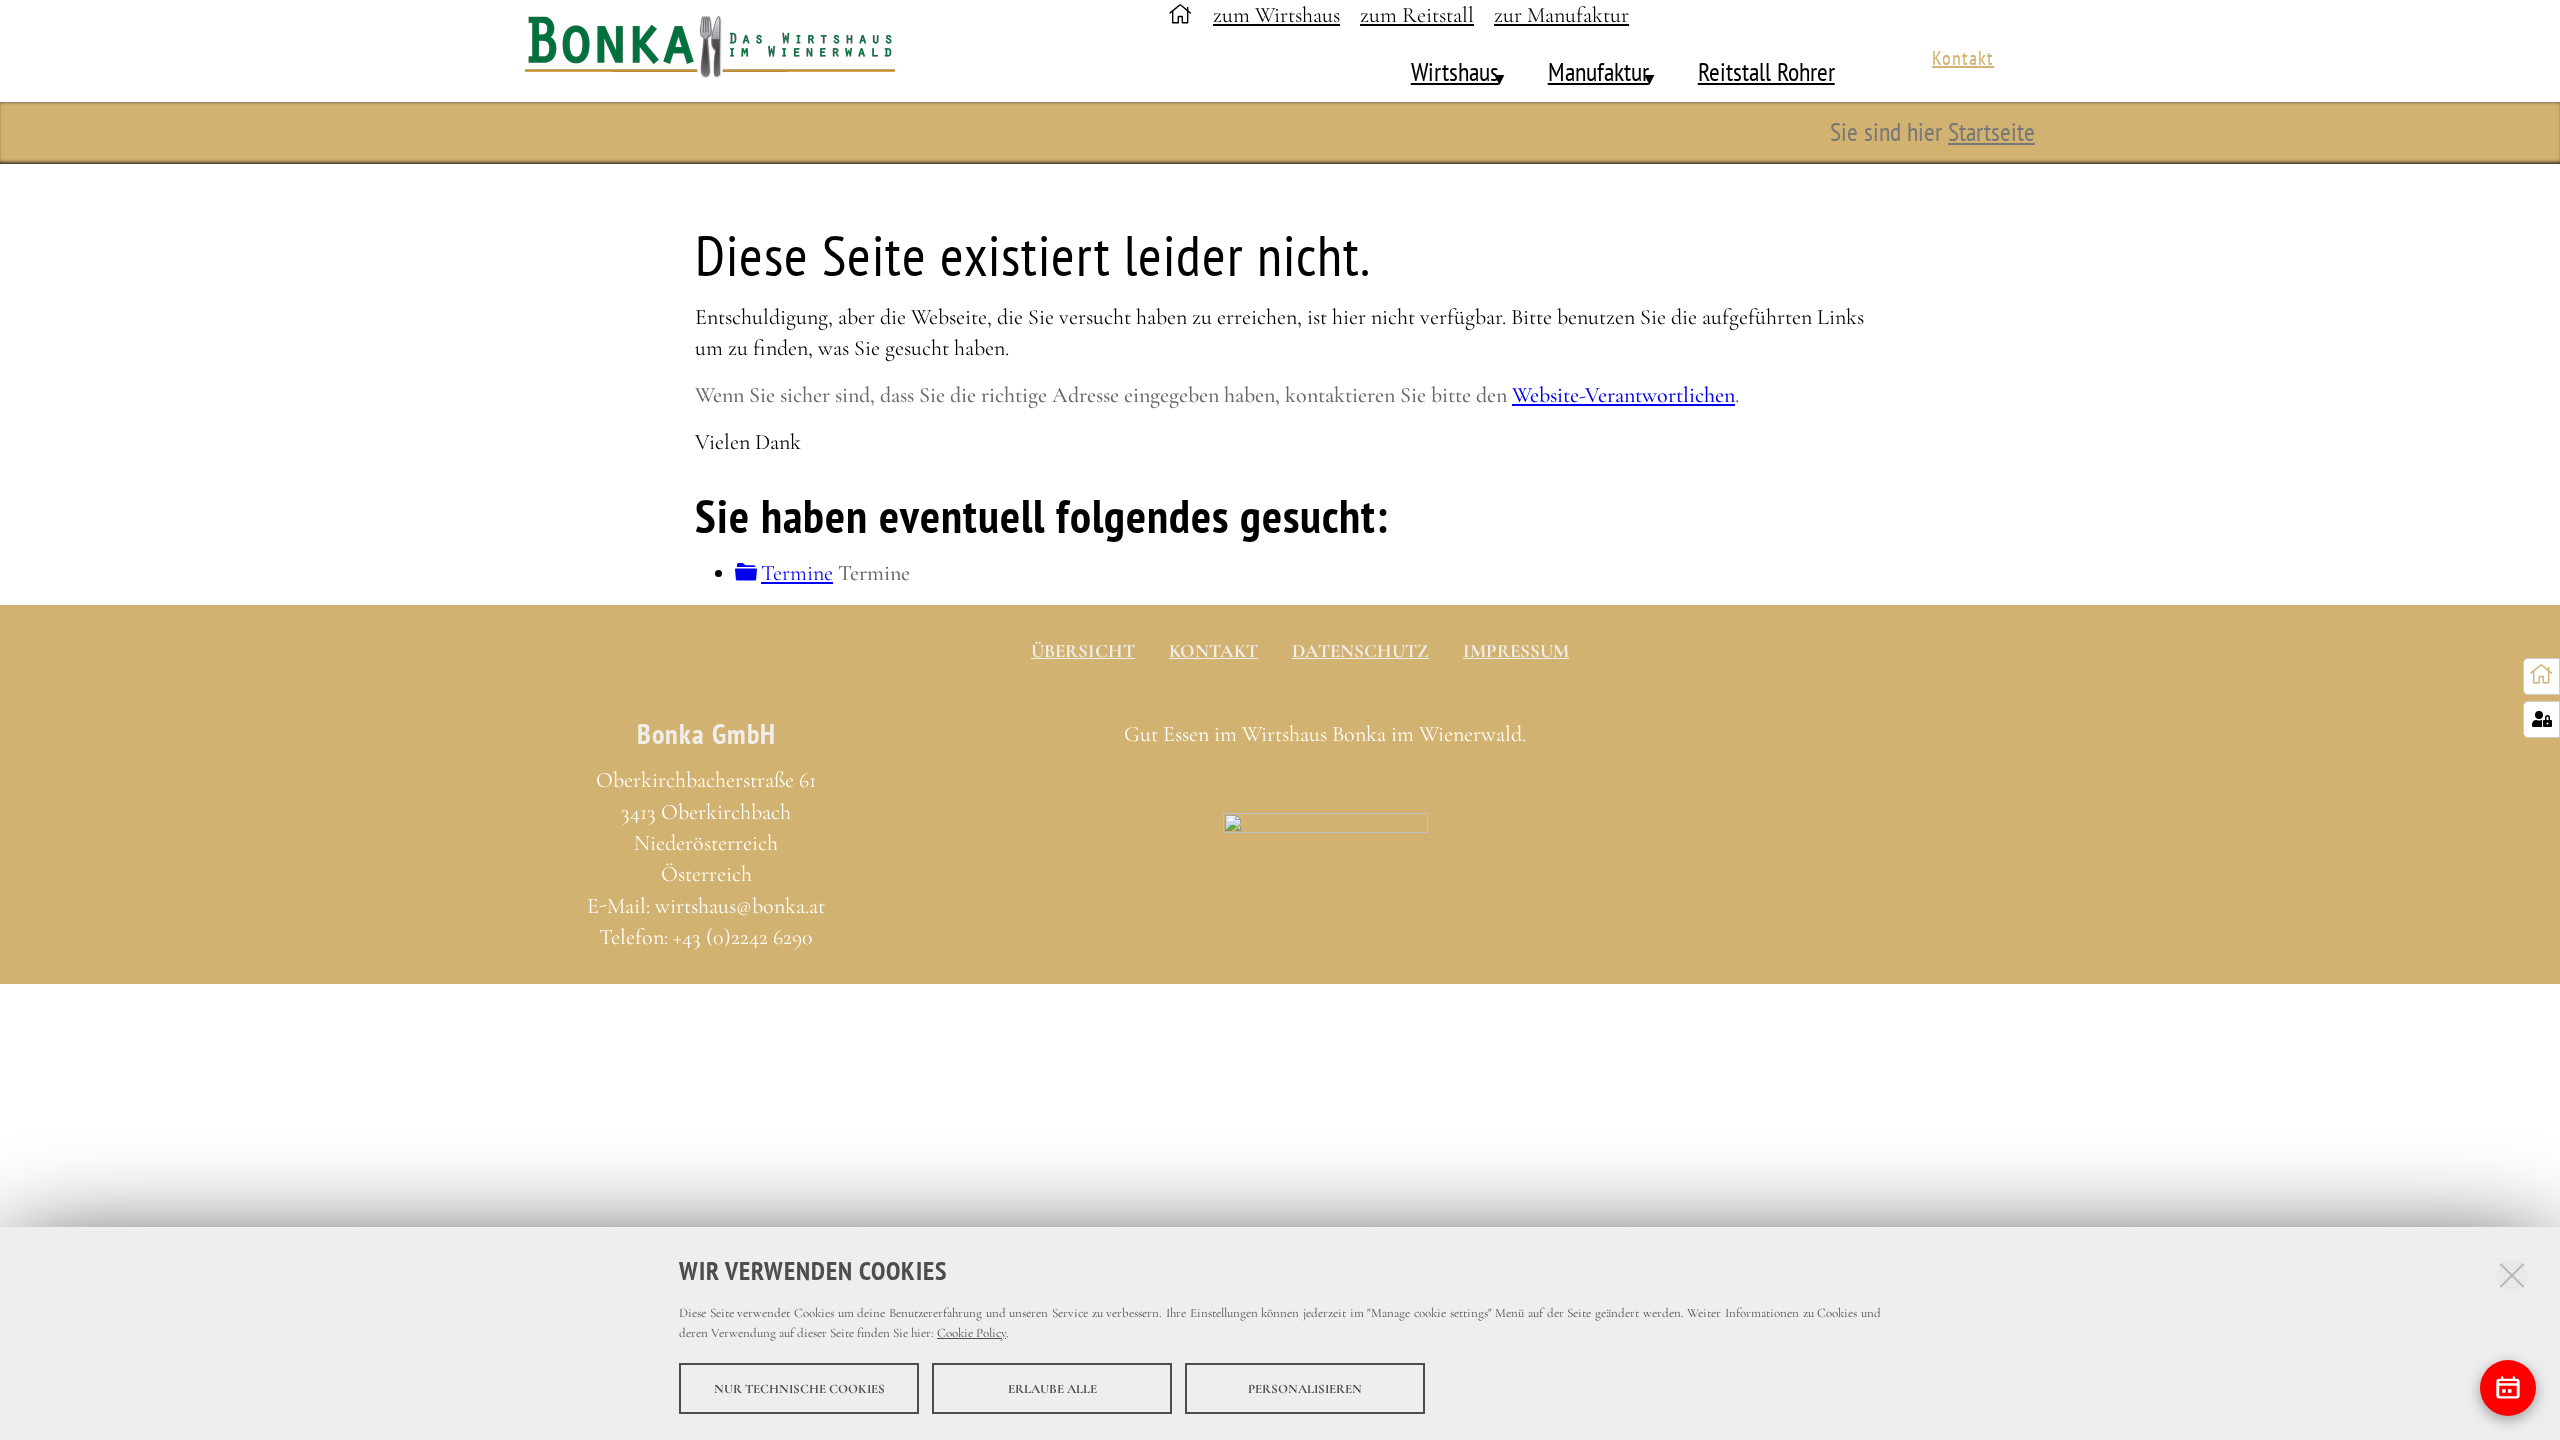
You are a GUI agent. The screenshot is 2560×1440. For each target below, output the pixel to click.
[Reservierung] (2508, 1388)
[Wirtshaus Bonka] (721, 51)
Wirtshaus (1455, 71)
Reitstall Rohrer (1766, 71)
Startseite (1991, 131)
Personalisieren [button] (1305, 1388)
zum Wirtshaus (1276, 15)
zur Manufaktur (1561, 15)
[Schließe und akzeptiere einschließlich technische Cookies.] (2512, 1275)
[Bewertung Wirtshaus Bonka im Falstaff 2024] (1325, 833)
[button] (1489, 72)
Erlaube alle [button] (1052, 1388)
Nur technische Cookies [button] (799, 1388)
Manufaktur (1598, 71)
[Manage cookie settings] (2541, 719)
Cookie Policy (971, 1333)
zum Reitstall (1417, 15)
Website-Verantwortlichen (1623, 395)
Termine (797, 573)
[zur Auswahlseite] (2541, 675)
